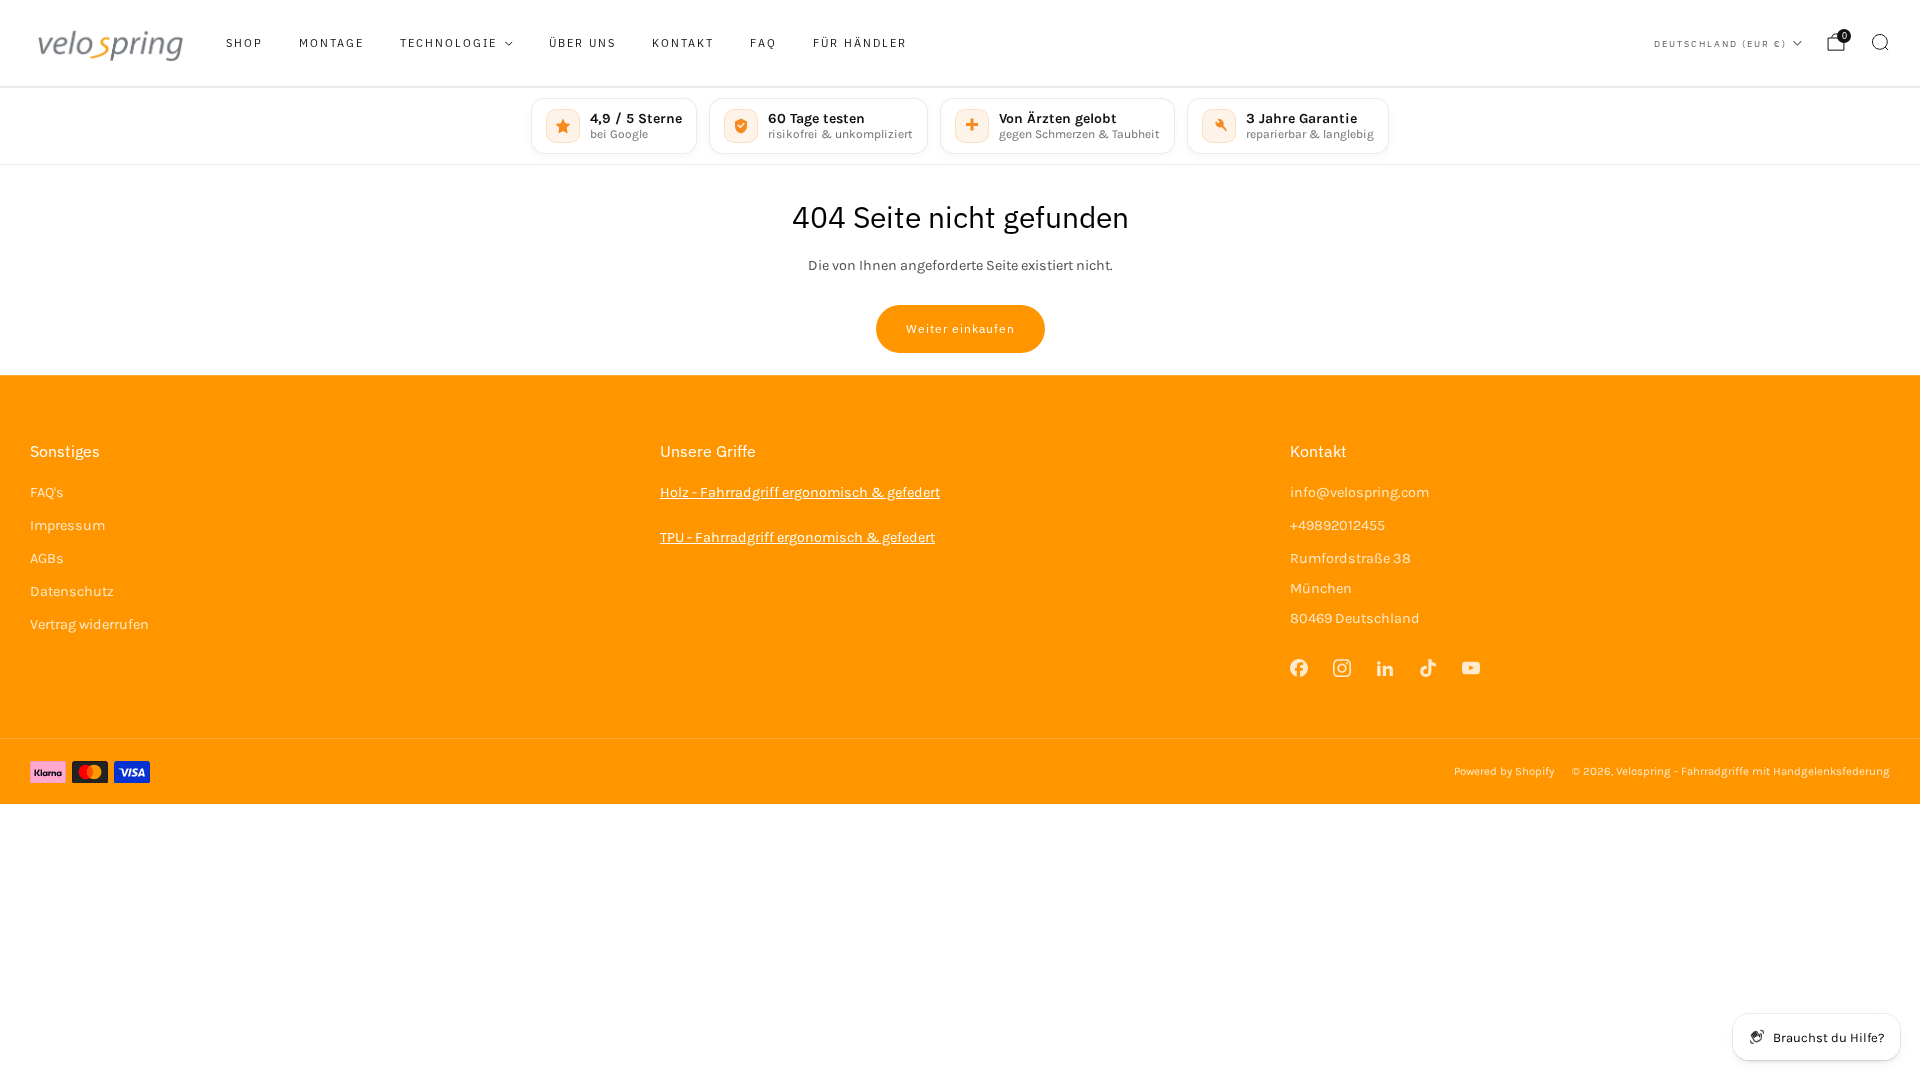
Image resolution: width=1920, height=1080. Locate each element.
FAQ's (47, 492)
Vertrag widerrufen (89, 624)
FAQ (763, 43)
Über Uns (582, 43)
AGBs (47, 558)
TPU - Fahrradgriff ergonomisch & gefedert (797, 537)
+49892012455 (1337, 525)
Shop (244, 43)
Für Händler (860, 43)
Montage (331, 43)
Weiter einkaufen (960, 328)
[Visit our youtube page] (1471, 667)
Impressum (67, 525)
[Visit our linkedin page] (1384, 667)
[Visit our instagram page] (1341, 667)
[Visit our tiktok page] (1428, 667)
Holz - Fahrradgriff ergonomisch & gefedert (800, 492)
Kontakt (683, 43)
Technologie (448, 43)
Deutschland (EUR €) (1720, 43)
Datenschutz (72, 591)
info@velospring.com (1359, 492)
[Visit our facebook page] (1298, 667)
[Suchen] (1880, 42)
